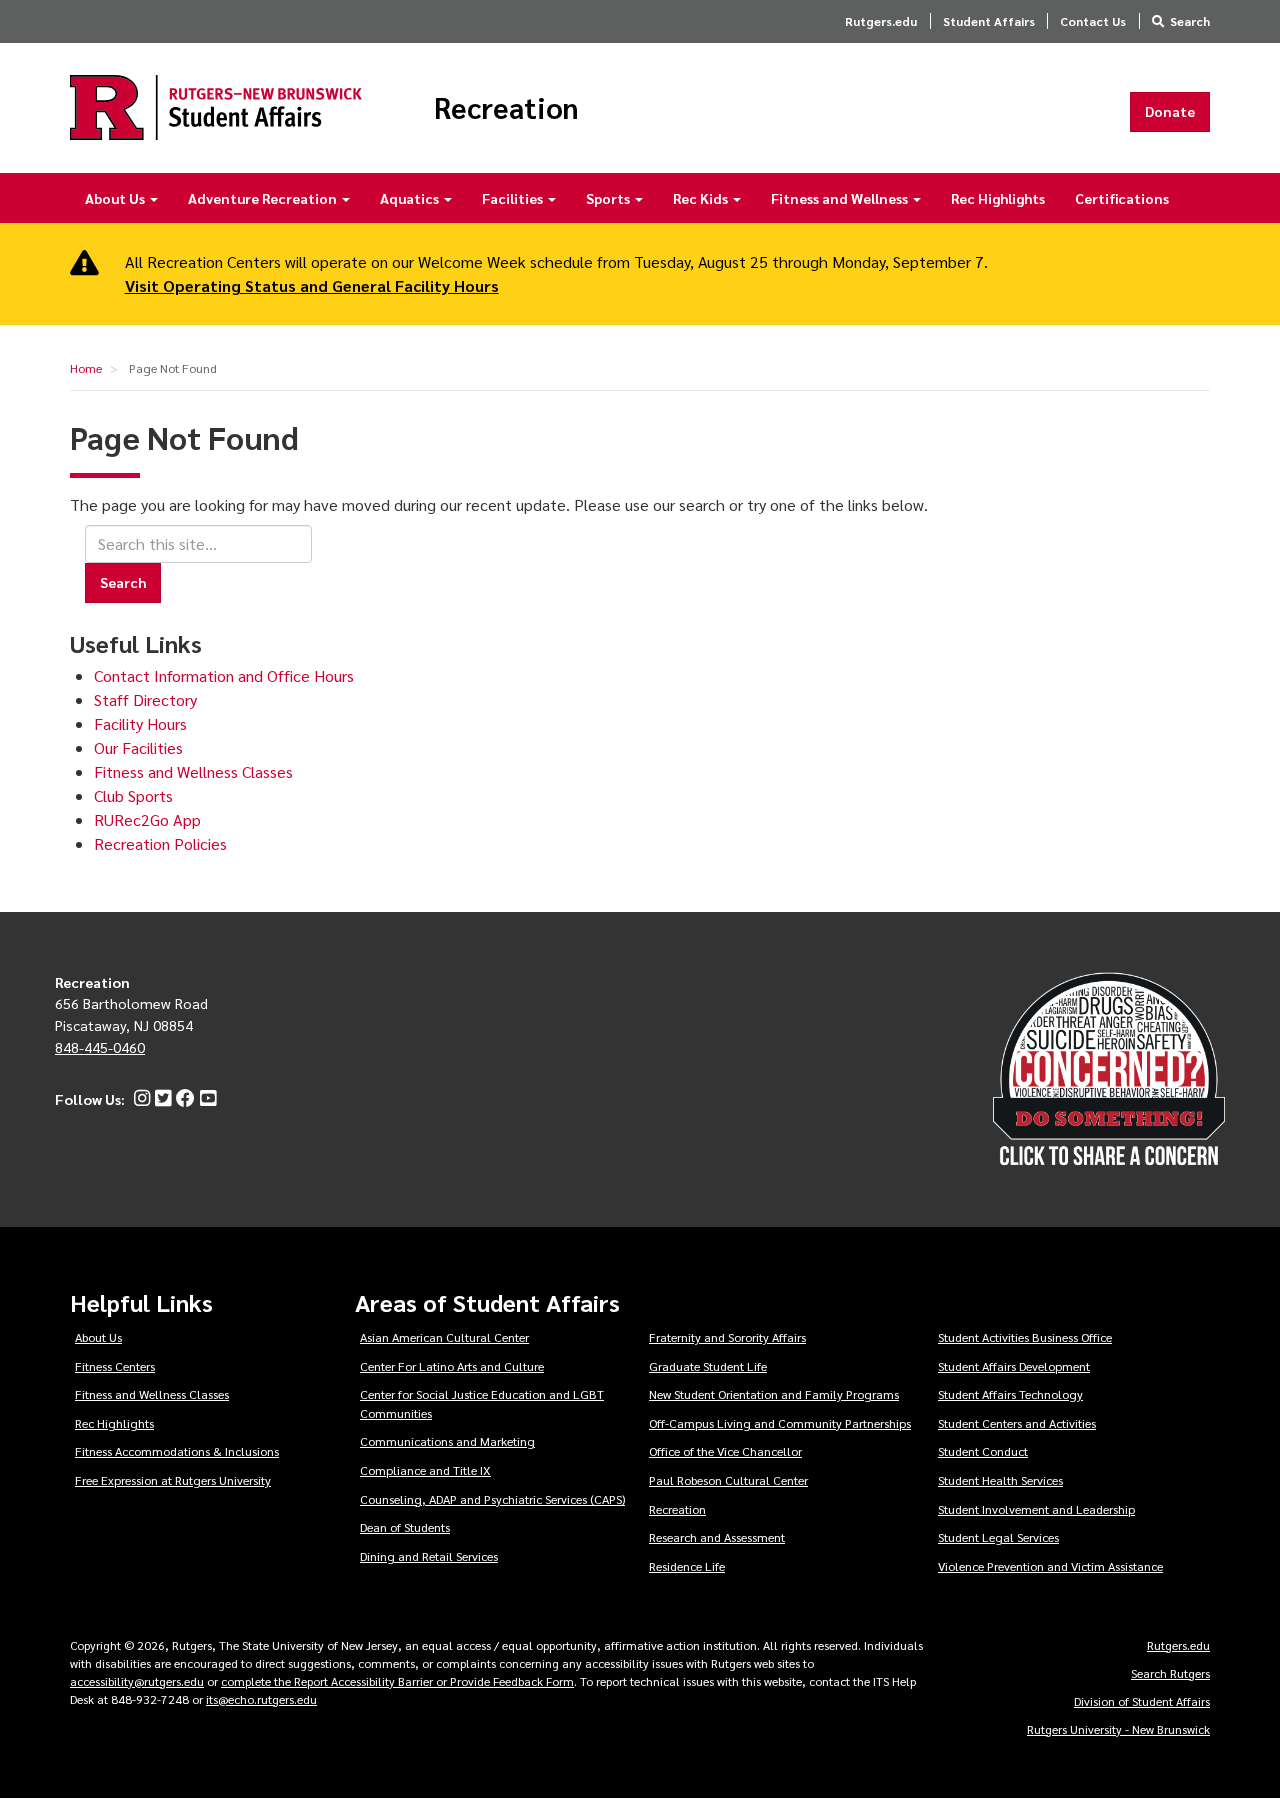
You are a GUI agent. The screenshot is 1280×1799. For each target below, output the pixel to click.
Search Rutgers (1170, 1673)
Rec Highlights (998, 198)
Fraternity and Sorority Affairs (727, 1337)
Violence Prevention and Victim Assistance (1050, 1566)
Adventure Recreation (264, 198)
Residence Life (687, 1566)
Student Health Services (1000, 1480)
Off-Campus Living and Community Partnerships (780, 1423)
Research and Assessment (717, 1537)
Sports (609, 198)
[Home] (216, 107)
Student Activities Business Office (1025, 1337)
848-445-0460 (100, 1047)
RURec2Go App (147, 819)
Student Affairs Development (1014, 1366)
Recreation (506, 108)
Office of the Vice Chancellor (725, 1451)
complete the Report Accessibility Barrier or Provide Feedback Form (397, 1681)
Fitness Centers (115, 1366)
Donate (1170, 111)
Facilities (514, 198)
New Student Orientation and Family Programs (774, 1394)
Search (1190, 21)
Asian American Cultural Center (444, 1337)
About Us (116, 198)
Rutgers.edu (881, 21)
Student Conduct (983, 1451)
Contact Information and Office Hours (224, 675)
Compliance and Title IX (425, 1470)
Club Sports (133, 795)
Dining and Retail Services (429, 1556)
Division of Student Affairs (1142, 1701)
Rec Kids (702, 198)
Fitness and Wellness (841, 198)
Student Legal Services (998, 1537)
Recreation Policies (160, 843)
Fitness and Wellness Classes (193, 771)
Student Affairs (989, 21)
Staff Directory (145, 699)
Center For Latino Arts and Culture (452, 1366)
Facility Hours (140, 723)
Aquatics (411, 198)
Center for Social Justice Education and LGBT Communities (482, 1403)
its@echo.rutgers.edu (261, 1699)
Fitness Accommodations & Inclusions (177, 1451)
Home (86, 368)
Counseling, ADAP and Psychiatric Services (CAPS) (492, 1499)
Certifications (1122, 198)
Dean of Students (405, 1527)
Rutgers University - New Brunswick (1118, 1729)
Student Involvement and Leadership (1036, 1509)
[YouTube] (205, 1099)
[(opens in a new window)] (139, 1099)
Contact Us (1093, 21)
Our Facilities (138, 747)
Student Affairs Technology (1010, 1394)
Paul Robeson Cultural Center (728, 1480)
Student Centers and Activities (1017, 1423)
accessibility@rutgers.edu (137, 1681)
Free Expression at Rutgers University (173, 1480)
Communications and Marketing (447, 1441)
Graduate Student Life (708, 1366)
